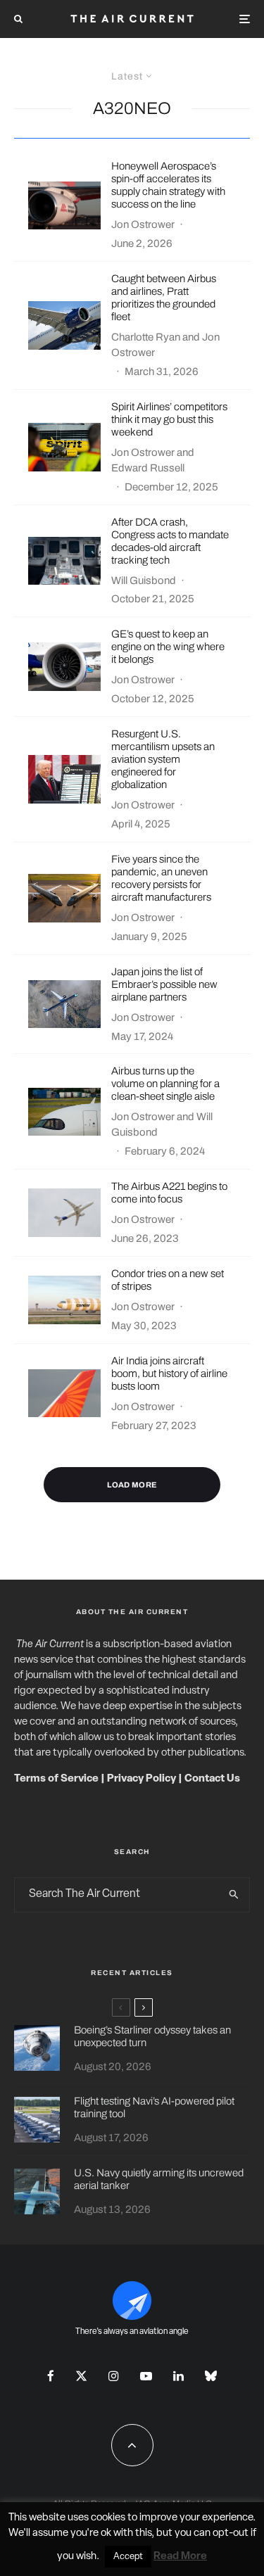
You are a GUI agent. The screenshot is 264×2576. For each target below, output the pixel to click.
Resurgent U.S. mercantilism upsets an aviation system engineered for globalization (163, 759)
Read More (180, 2557)
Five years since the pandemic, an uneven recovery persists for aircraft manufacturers (161, 878)
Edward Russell (148, 468)
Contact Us (212, 1779)
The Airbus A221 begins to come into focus (169, 1193)
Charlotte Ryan (146, 337)
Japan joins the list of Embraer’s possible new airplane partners (164, 984)
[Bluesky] (211, 2376)
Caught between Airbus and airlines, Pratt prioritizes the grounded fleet (164, 298)
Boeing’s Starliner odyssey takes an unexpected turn (152, 2036)
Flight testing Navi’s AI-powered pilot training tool (154, 2107)
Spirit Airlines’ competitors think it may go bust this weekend (169, 419)
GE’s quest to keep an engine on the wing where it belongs (168, 647)
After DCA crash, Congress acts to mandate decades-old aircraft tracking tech (170, 541)
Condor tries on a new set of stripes (168, 1280)
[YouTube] (146, 2376)
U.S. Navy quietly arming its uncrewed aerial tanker (159, 2179)
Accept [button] (128, 2557)
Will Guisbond (144, 580)
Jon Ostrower (143, 224)
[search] (234, 1895)
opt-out (231, 2533)
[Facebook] (51, 2376)
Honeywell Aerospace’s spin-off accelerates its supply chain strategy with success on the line (168, 185)
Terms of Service (56, 1779)
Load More (132, 1485)
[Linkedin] (178, 2376)
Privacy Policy (142, 1779)
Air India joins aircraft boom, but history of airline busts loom (169, 1373)
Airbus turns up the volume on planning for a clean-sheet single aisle (165, 1084)
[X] (81, 2376)
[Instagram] (114, 2376)
